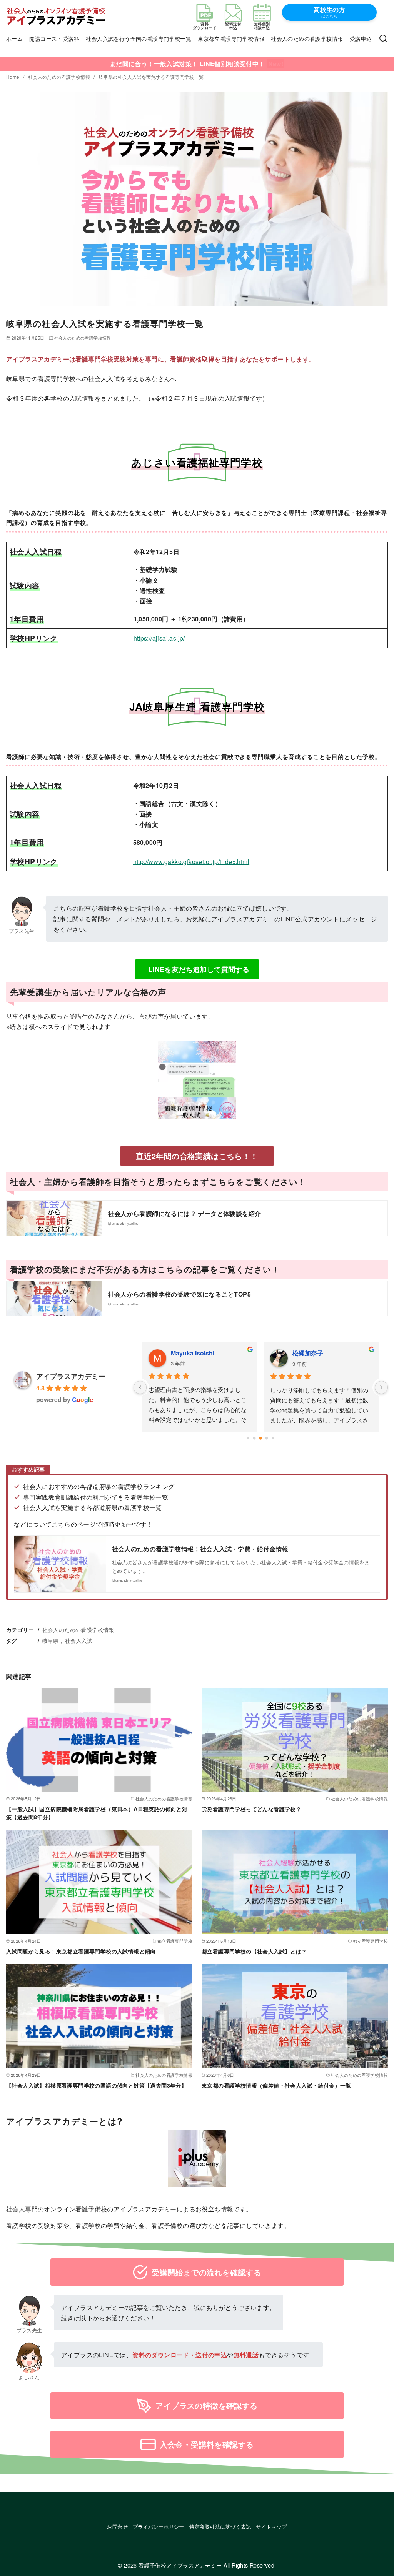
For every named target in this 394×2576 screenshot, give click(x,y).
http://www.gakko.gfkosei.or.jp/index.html (191, 862)
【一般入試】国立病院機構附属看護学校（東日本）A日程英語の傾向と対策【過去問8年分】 (97, 1813)
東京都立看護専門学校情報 (231, 38)
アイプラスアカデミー (71, 1376)
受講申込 (361, 38)
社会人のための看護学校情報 (307, 38)
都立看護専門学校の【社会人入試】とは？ (254, 1951)
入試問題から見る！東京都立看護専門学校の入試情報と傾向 (81, 1951)
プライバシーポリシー (159, 2527)
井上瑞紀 (311, 1353)
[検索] (383, 39)
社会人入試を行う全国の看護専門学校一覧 (139, 38)
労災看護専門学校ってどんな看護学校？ (251, 1809)
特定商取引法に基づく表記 (220, 2527)
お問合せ (117, 2527)
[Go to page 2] (255, 1438)
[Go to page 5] (273, 1438)
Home (13, 77)
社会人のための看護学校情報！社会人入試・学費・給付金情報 (200, 1549)
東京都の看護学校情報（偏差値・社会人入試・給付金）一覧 (276, 2085)
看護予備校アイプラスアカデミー (180, 2565)
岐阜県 (51, 1640)
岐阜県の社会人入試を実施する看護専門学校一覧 (151, 77)
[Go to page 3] (261, 1439)
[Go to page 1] (248, 1438)
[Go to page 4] (267, 1438)
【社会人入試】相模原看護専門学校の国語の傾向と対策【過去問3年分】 (96, 2085)
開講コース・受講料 (54, 38)
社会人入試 (79, 1640)
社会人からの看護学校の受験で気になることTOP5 (180, 1294)
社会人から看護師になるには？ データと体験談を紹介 (185, 1213)
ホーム (14, 38)
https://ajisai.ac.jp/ (159, 638)
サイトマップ (271, 2527)
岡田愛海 (189, 1353)
